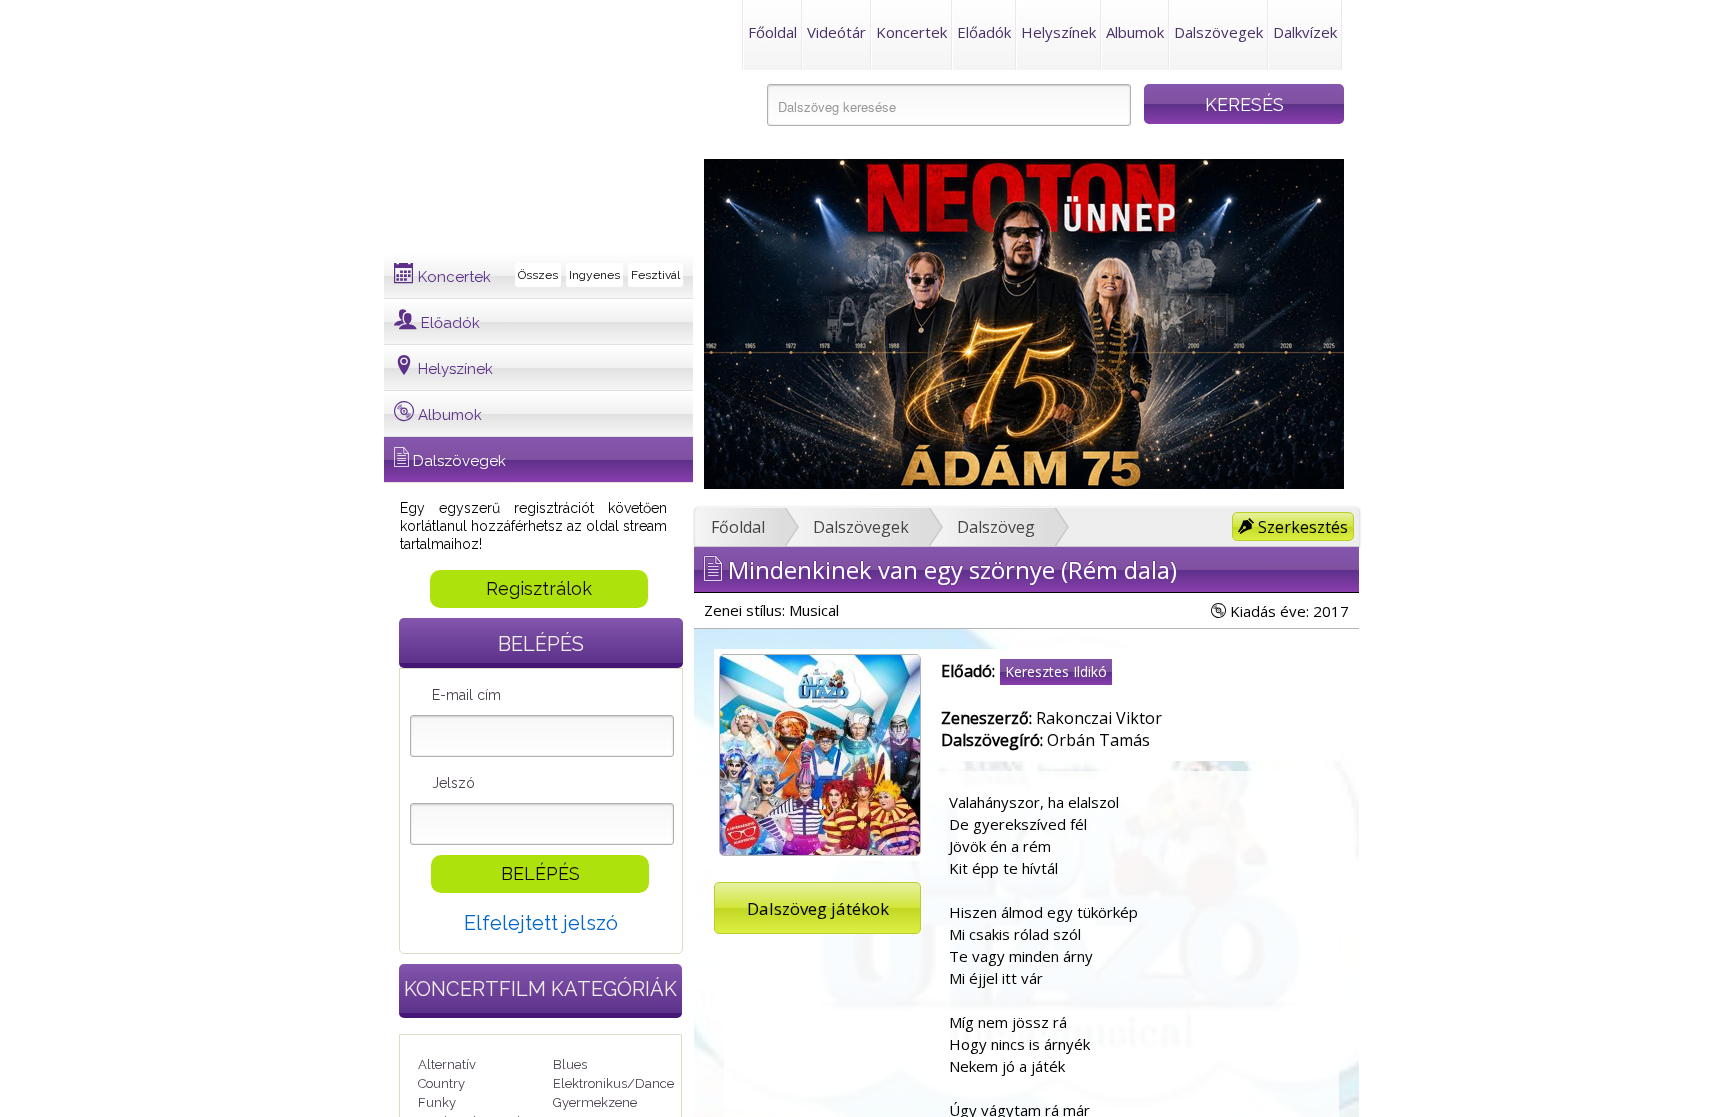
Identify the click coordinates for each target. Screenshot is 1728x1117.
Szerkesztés (1301, 527)
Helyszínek (1058, 32)
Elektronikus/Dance (613, 1083)
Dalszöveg (996, 527)
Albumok (1135, 32)
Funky (437, 1102)
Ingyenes (594, 275)
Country (441, 1083)
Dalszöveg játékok (818, 908)
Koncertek (911, 32)
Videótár (836, 32)
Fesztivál (655, 275)
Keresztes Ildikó (1056, 671)
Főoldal (772, 32)
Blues (570, 1064)
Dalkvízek (1305, 32)
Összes (538, 275)
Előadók (984, 32)
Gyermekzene (595, 1102)
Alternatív (447, 1064)
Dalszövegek (1218, 32)
